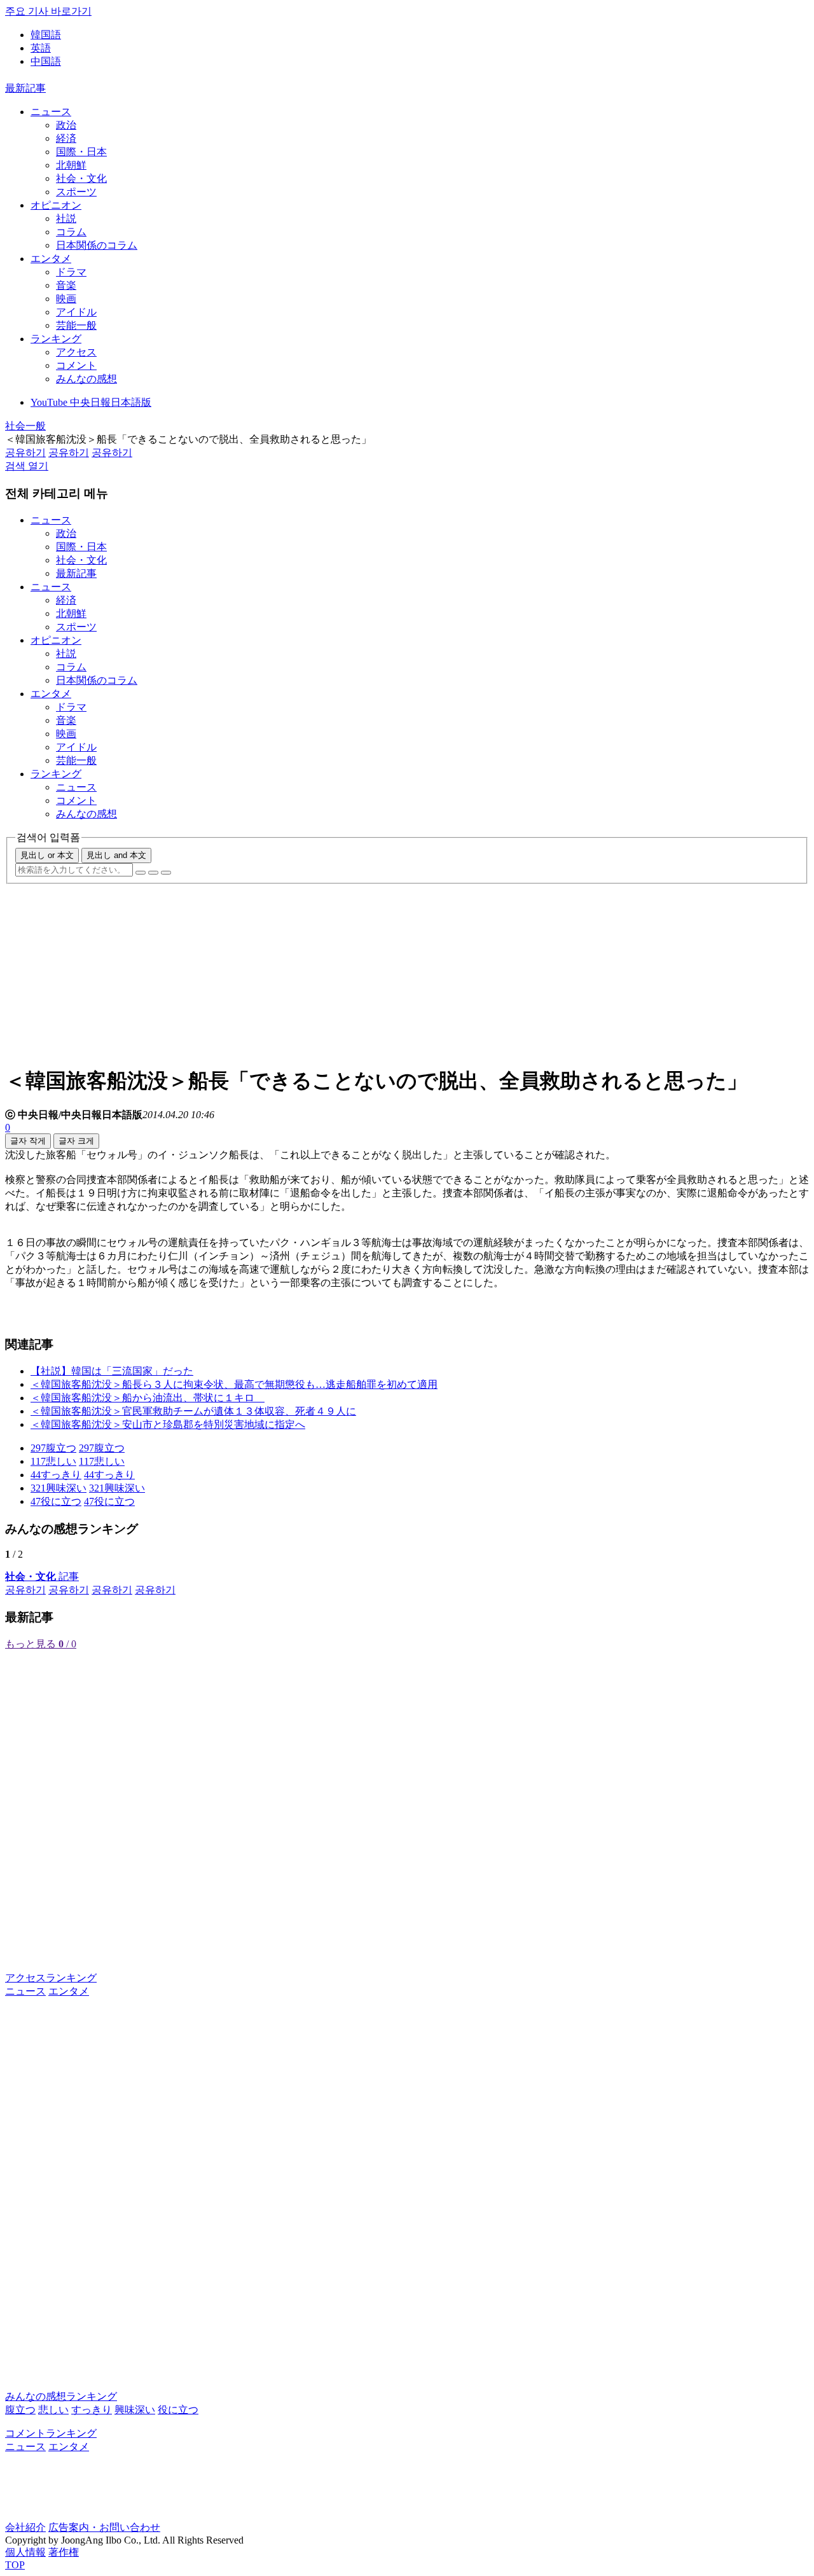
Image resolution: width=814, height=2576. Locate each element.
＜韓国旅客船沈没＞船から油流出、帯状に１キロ (148, 1398)
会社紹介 (25, 2527)
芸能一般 (76, 325)
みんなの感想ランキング (61, 2396)
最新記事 (25, 88)
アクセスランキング (51, 1978)
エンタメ (51, 259)
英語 (41, 48)
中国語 (46, 61)
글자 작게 (28, 1141)
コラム (71, 232)
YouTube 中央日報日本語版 (91, 402)
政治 (66, 125)
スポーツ (76, 192)
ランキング (56, 339)
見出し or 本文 (47, 855)
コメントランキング (51, 2433)
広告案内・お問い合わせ (104, 2527)
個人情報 (25, 2552)
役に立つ (178, 2410)
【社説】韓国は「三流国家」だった (112, 1371)
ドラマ (71, 272)
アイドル (76, 312)
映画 (66, 299)
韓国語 (46, 35)
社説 (66, 218)
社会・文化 (81, 178)
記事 (42, 1576)
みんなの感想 (86, 379)
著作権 (64, 2552)
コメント (76, 365)
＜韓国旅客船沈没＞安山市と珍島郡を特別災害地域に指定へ (168, 1424)
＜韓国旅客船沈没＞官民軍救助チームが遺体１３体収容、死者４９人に (193, 1411)
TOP (15, 2565)
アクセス (76, 352)
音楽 (66, 285)
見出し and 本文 (116, 855)
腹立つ (20, 2410)
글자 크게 (76, 1141)
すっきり (92, 2410)
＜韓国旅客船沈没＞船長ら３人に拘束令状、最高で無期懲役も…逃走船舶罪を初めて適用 (234, 1384)
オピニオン (56, 205)
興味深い (135, 2410)
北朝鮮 (71, 165)
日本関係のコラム (97, 245)
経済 (66, 138)
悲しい (53, 2410)
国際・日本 (81, 152)
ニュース (51, 112)
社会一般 (25, 426)
